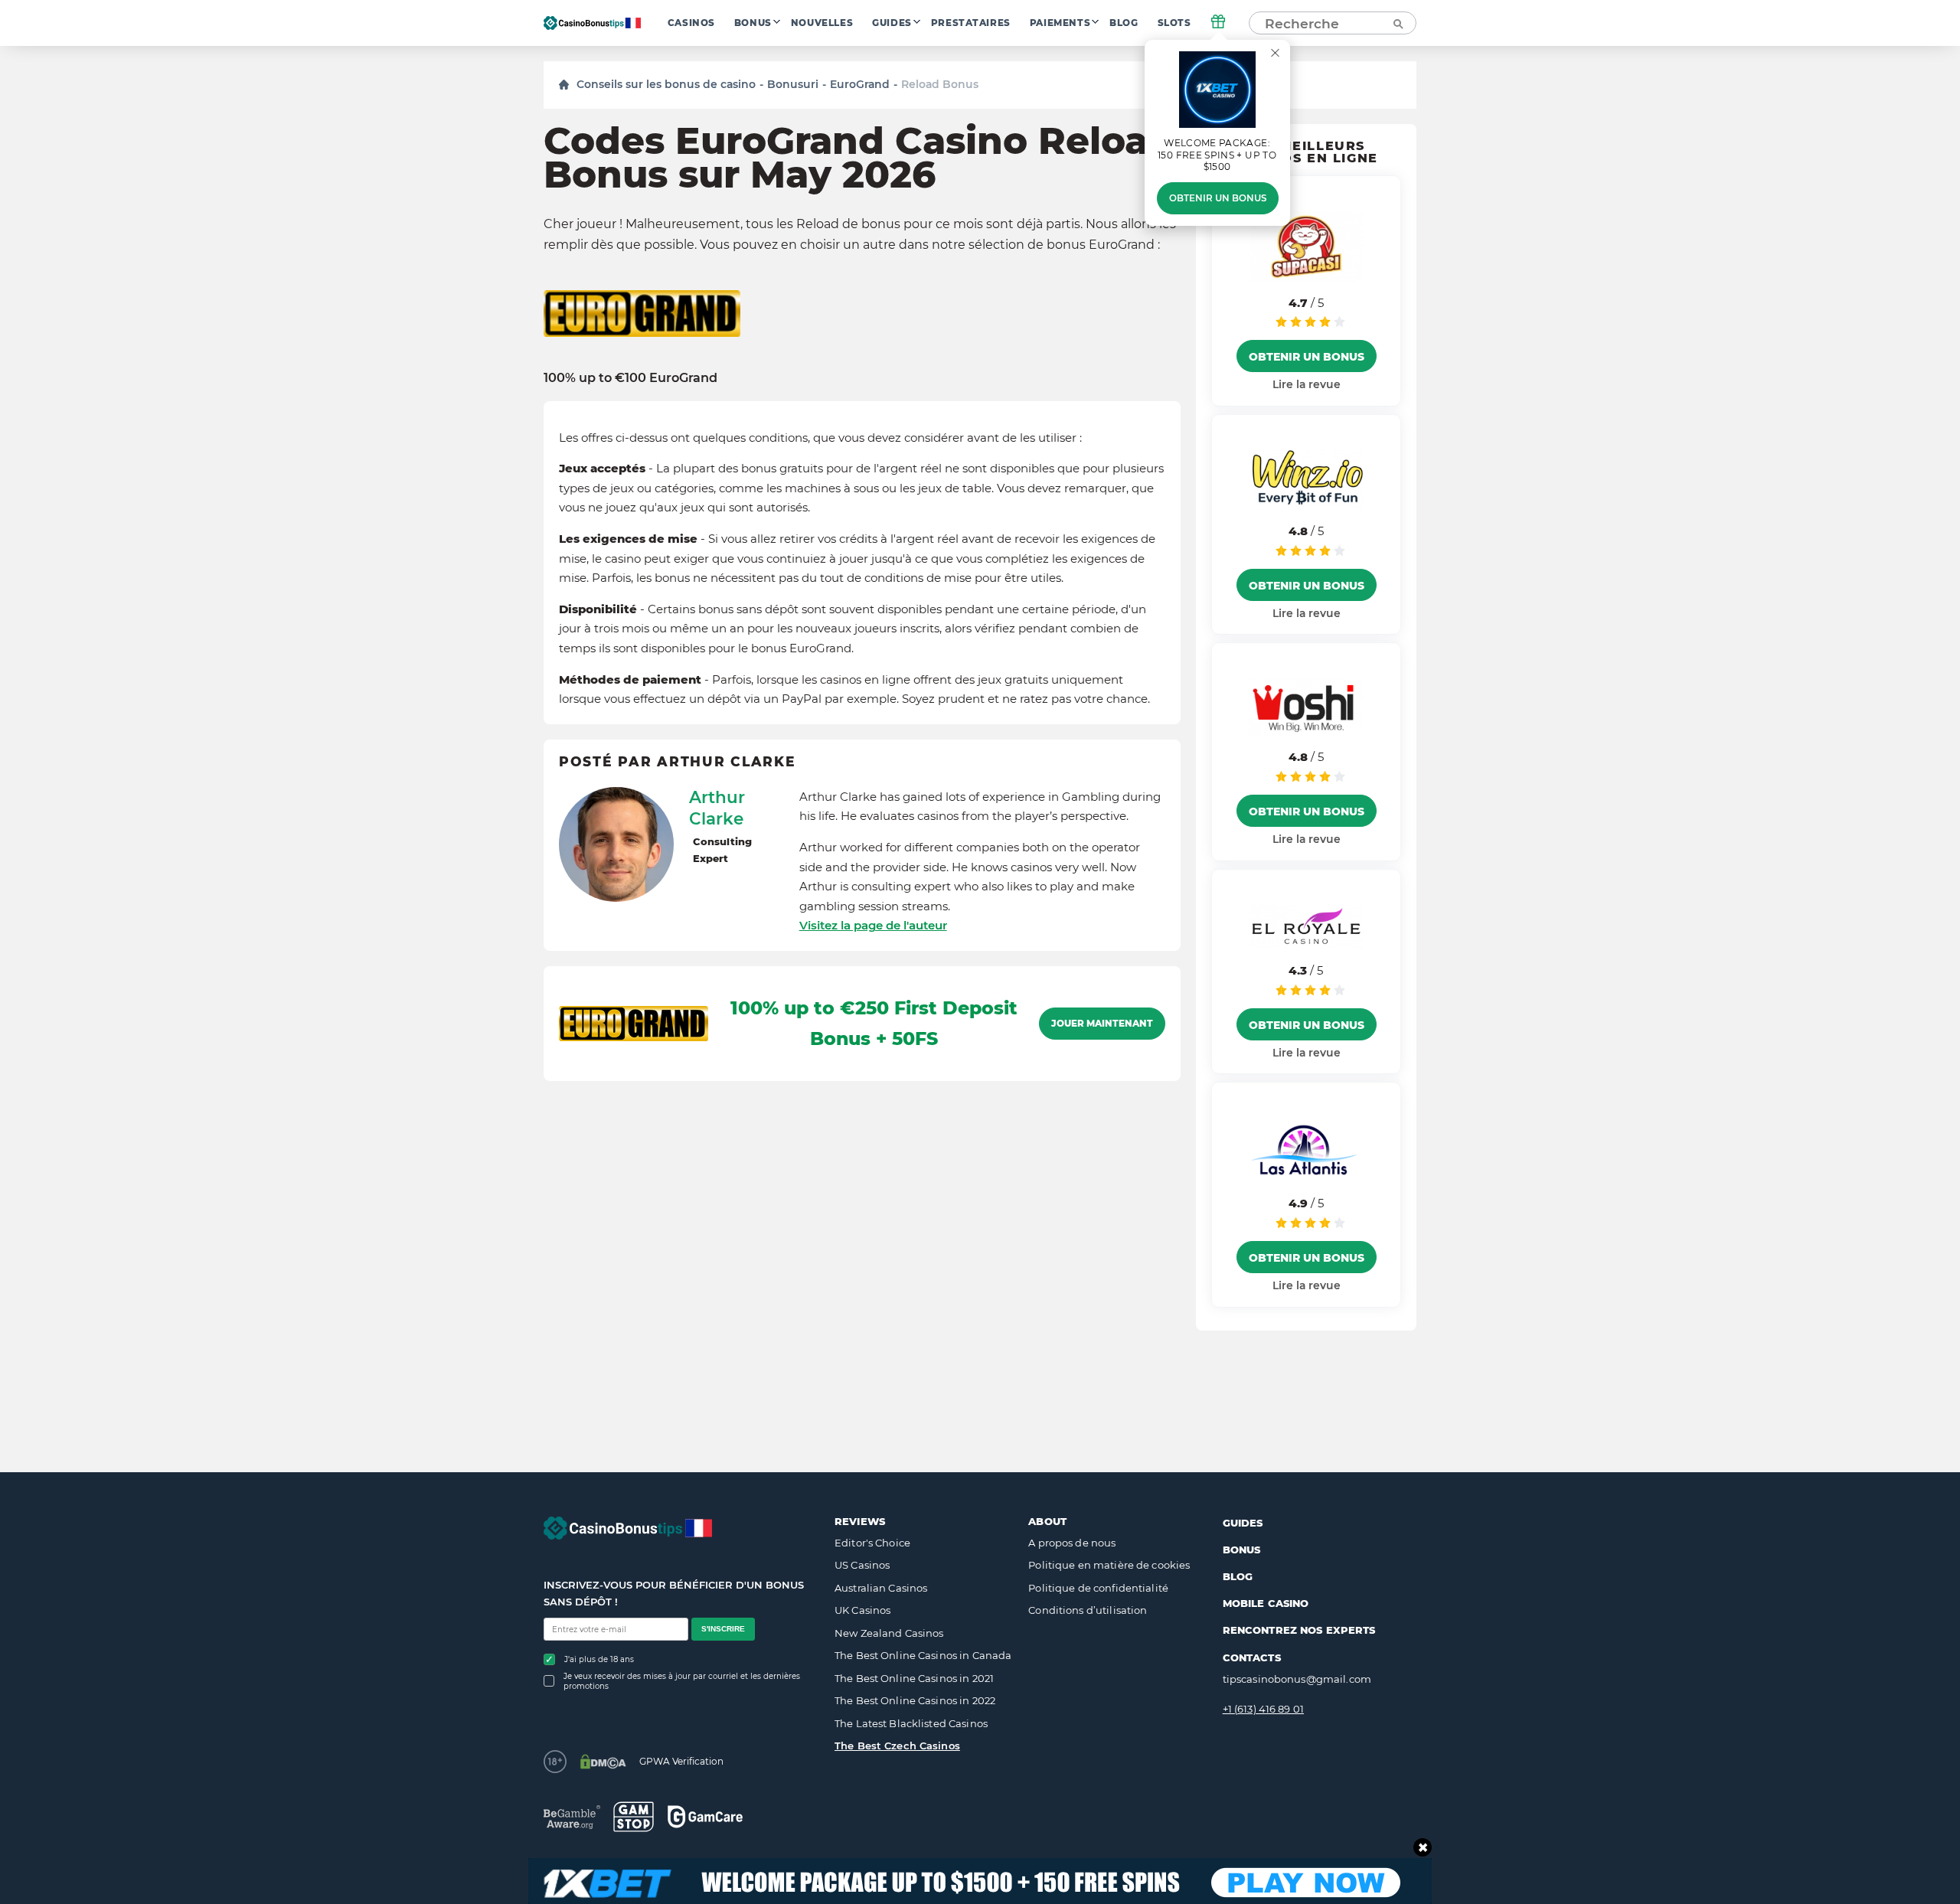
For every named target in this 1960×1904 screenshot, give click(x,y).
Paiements (1060, 23)
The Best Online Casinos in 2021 (914, 1678)
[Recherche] (1397, 23)
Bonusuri (793, 84)
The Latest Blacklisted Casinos (911, 1723)
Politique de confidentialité (1098, 1588)
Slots (1174, 23)
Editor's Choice (872, 1543)
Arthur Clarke (717, 808)
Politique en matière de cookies (1109, 1565)
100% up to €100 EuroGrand (630, 378)
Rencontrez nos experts (1299, 1630)
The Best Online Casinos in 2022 (915, 1700)
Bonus (753, 23)
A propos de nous (1072, 1543)
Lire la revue (1307, 384)
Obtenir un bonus (1218, 198)
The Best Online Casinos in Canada (923, 1655)
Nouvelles (822, 23)
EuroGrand (860, 84)
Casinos (691, 23)
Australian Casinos (881, 1588)
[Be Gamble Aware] (572, 1817)
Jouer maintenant (1102, 1024)
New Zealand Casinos (889, 1633)
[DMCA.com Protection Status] (603, 1762)
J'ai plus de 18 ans (599, 1659)
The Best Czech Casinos (897, 1746)
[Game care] (705, 1816)
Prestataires (971, 23)
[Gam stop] (634, 1817)
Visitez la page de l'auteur (873, 925)
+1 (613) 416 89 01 (1263, 1709)
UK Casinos (862, 1610)
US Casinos (862, 1565)
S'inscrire (723, 1629)
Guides (892, 23)
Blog (1124, 23)
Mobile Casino (1266, 1603)
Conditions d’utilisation (1088, 1610)
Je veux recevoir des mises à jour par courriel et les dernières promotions (682, 1681)
